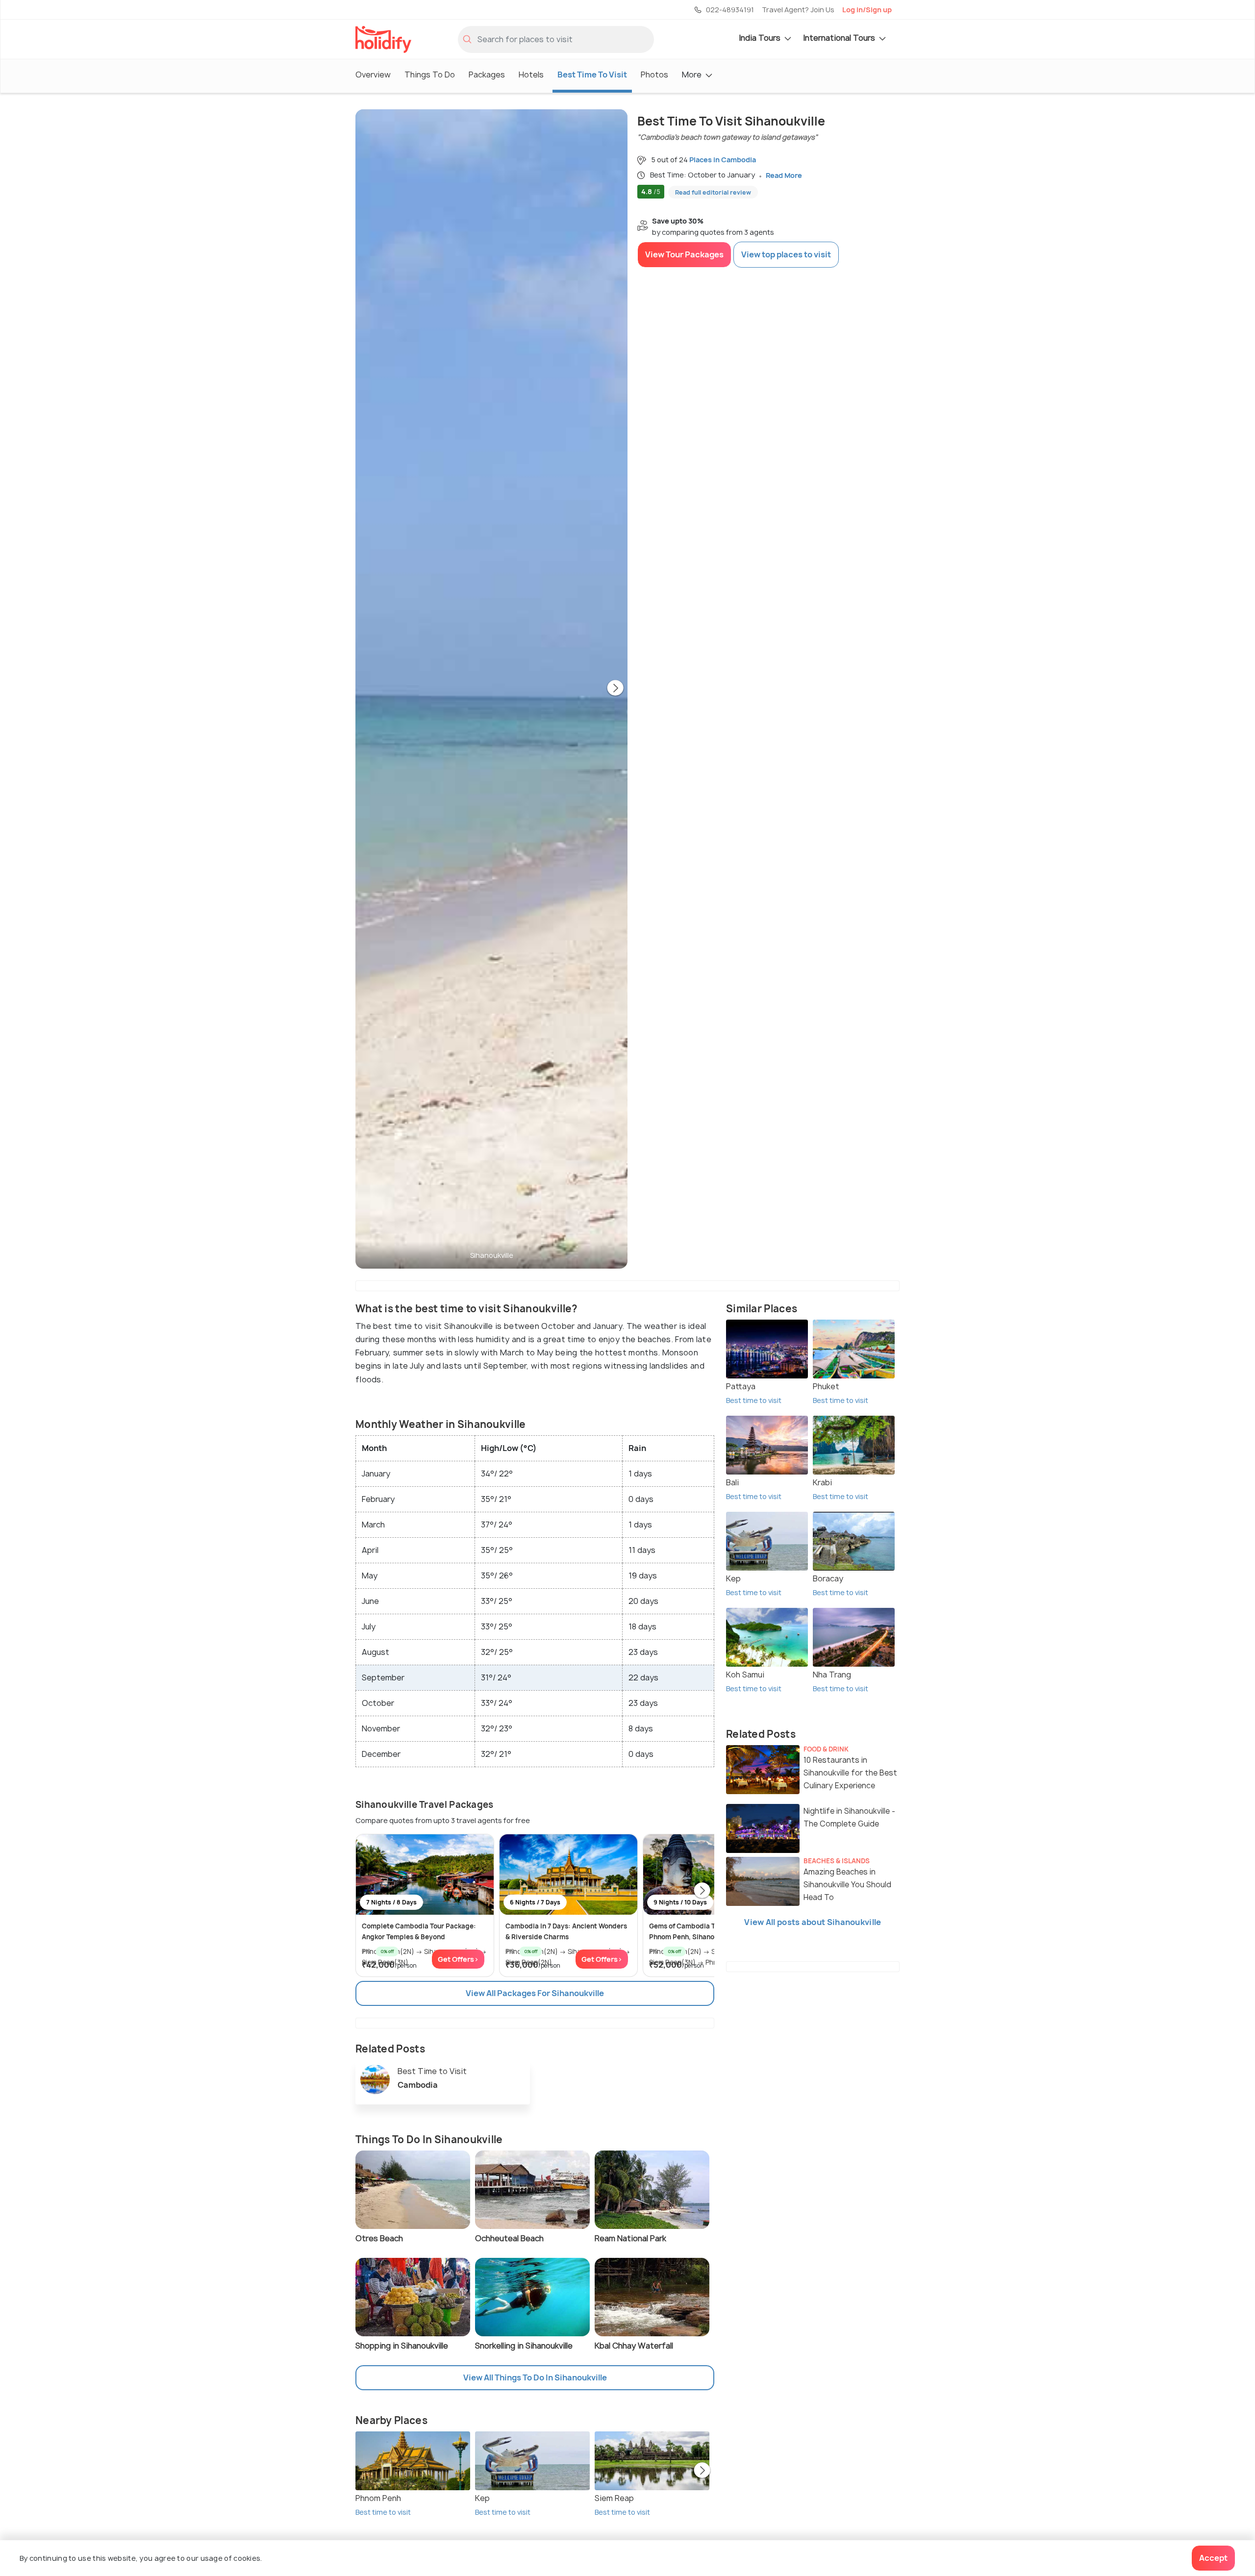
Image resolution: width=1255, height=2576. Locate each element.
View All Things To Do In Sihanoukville (535, 2377)
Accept (1213, 2558)
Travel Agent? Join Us (798, 10)
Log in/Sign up (867, 10)
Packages (487, 75)
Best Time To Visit (592, 75)
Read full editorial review (713, 192)
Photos (654, 75)
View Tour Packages (684, 254)
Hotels (531, 75)
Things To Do (430, 75)
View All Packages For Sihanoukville (535, 1993)
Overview (373, 75)
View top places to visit (786, 254)
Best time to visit (383, 2512)
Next (615, 689)
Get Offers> (458, 1959)
